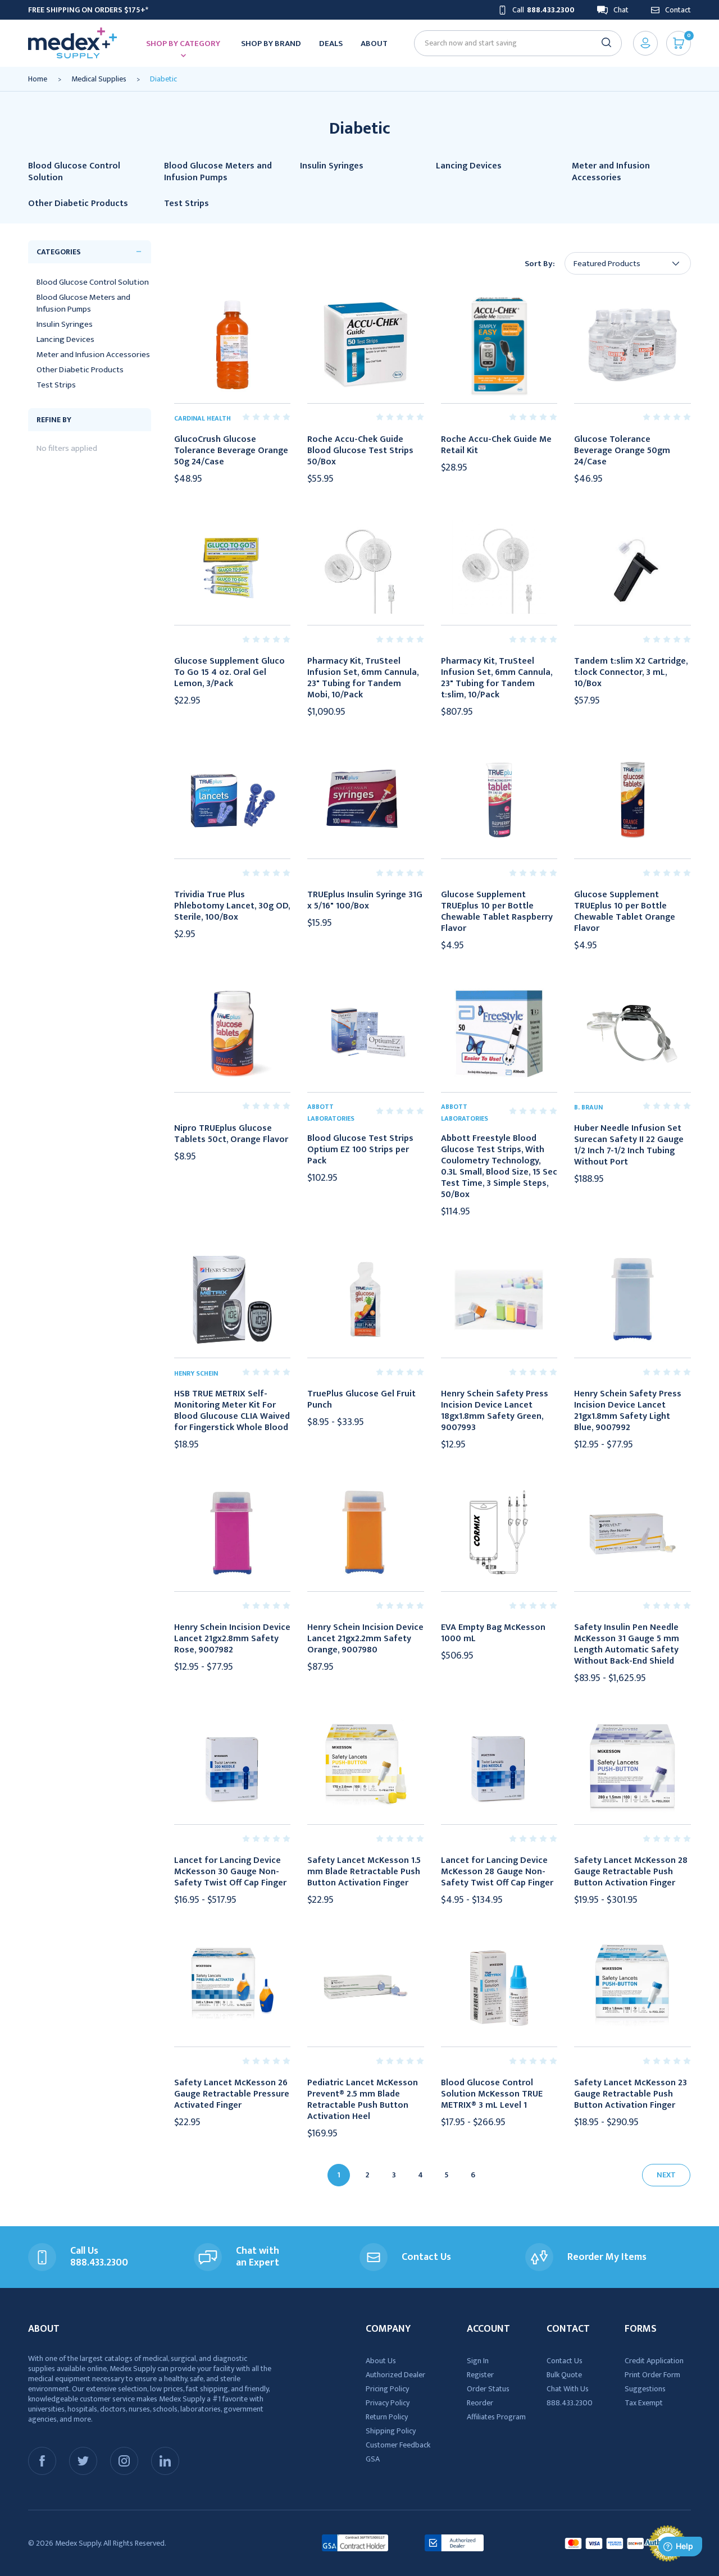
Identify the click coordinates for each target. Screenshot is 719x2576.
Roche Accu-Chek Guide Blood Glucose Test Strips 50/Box (360, 451)
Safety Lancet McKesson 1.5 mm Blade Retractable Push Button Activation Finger (364, 1872)
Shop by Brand (271, 44)
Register (480, 2375)
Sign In (478, 2361)
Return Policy (387, 2417)
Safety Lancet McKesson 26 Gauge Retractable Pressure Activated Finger (232, 2094)
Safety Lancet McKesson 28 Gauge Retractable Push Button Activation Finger (631, 1872)
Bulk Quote (564, 2375)
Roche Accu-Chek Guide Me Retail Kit (496, 445)
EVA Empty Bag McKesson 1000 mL (493, 1633)
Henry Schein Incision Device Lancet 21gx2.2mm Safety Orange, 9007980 (365, 1639)
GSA (373, 2459)
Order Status (488, 2389)
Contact (678, 10)
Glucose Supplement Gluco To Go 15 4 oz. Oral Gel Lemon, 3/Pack (229, 673)
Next (666, 2175)
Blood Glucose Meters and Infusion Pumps (83, 303)
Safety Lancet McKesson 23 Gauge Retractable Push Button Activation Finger (631, 2094)
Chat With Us (568, 2389)
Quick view (232, 345)
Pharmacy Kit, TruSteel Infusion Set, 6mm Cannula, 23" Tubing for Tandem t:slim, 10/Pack (497, 678)
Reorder (480, 2403)
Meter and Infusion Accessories (93, 355)
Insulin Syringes (65, 324)
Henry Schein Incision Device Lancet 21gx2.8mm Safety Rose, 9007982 (232, 1639)
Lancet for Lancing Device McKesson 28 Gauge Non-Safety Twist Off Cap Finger (497, 1872)
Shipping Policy (391, 2431)
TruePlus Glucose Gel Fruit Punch (361, 1400)
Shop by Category (183, 44)
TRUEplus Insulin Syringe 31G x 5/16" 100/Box (365, 901)
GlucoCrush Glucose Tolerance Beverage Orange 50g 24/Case (231, 451)
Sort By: (540, 264)
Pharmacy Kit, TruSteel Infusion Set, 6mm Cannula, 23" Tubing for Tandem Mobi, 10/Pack (363, 678)
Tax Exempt (644, 2403)
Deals (331, 44)
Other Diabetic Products (80, 370)
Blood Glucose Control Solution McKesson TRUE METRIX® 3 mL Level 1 (492, 2094)
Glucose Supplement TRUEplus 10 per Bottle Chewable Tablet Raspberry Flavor (497, 912)
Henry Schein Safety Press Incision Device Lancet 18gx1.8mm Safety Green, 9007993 (495, 1411)
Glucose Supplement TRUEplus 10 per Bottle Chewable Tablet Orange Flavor (625, 912)
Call (543, 10)
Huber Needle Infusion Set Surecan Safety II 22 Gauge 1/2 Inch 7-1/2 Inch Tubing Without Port (629, 1145)
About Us (381, 2361)
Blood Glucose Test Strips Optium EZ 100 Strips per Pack (360, 1150)
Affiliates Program (496, 2417)
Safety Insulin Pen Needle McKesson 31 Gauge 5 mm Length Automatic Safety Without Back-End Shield (627, 1645)
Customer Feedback (398, 2445)
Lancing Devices (65, 339)
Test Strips (56, 385)
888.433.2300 (570, 2403)
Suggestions (645, 2389)
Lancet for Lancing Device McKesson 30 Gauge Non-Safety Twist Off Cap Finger (230, 1872)
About (374, 44)
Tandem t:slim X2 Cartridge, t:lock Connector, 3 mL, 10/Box (631, 673)
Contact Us (565, 2361)
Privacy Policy (388, 2403)
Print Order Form (652, 2375)
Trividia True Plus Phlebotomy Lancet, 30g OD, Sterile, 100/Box (232, 906)
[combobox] (513, 43)
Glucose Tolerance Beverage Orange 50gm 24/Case (622, 451)
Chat (621, 10)
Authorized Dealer (395, 2375)
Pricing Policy (387, 2389)
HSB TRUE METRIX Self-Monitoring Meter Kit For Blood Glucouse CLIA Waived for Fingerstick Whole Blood (232, 1411)
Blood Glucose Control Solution (93, 282)
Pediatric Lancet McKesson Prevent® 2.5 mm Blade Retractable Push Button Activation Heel (363, 2100)
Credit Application (654, 2361)
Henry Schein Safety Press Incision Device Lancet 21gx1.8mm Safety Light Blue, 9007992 (628, 1411)
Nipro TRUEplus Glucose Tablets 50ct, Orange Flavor (231, 1134)
